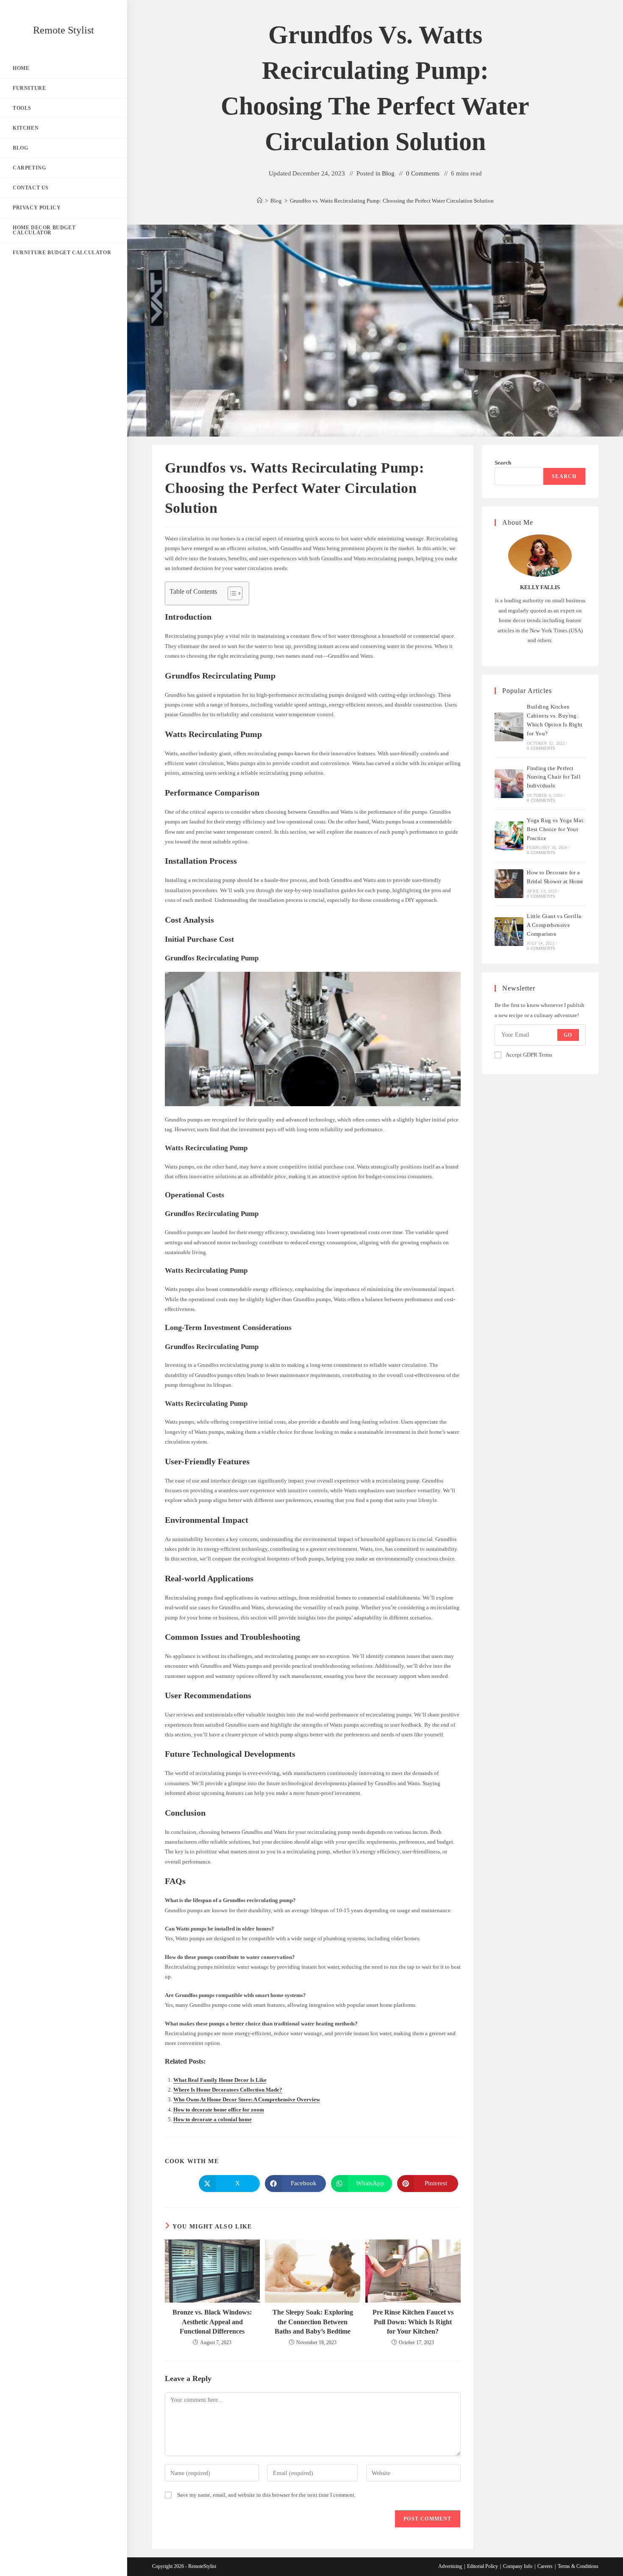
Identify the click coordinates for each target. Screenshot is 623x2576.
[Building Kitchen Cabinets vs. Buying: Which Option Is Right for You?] (509, 727)
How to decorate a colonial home (213, 2119)
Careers (545, 2566)
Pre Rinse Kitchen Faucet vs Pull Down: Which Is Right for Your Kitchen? (413, 2322)
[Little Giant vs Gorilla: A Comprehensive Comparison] (509, 932)
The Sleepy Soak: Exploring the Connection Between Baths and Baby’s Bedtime (313, 2322)
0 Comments (423, 173)
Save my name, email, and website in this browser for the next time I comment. (266, 2495)
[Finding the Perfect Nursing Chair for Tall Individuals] (509, 784)
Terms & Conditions (578, 2566)
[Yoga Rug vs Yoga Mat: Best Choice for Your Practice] (509, 836)
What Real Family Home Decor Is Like (220, 2080)
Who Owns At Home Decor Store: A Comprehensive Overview (247, 2099)
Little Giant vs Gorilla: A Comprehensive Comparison (555, 925)
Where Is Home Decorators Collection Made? (228, 2090)
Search (503, 463)
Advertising (450, 2566)
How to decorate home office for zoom (219, 2110)
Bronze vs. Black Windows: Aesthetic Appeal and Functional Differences (212, 2322)
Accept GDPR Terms (529, 1055)
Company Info (518, 2566)
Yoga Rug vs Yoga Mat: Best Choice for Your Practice (556, 829)
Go (568, 1035)
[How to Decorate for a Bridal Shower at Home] (509, 884)
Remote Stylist (64, 30)
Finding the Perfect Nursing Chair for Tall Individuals (554, 777)
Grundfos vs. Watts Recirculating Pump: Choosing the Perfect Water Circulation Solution (392, 201)
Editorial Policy (483, 2566)
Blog (388, 173)
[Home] (260, 201)
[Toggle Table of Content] (231, 593)
